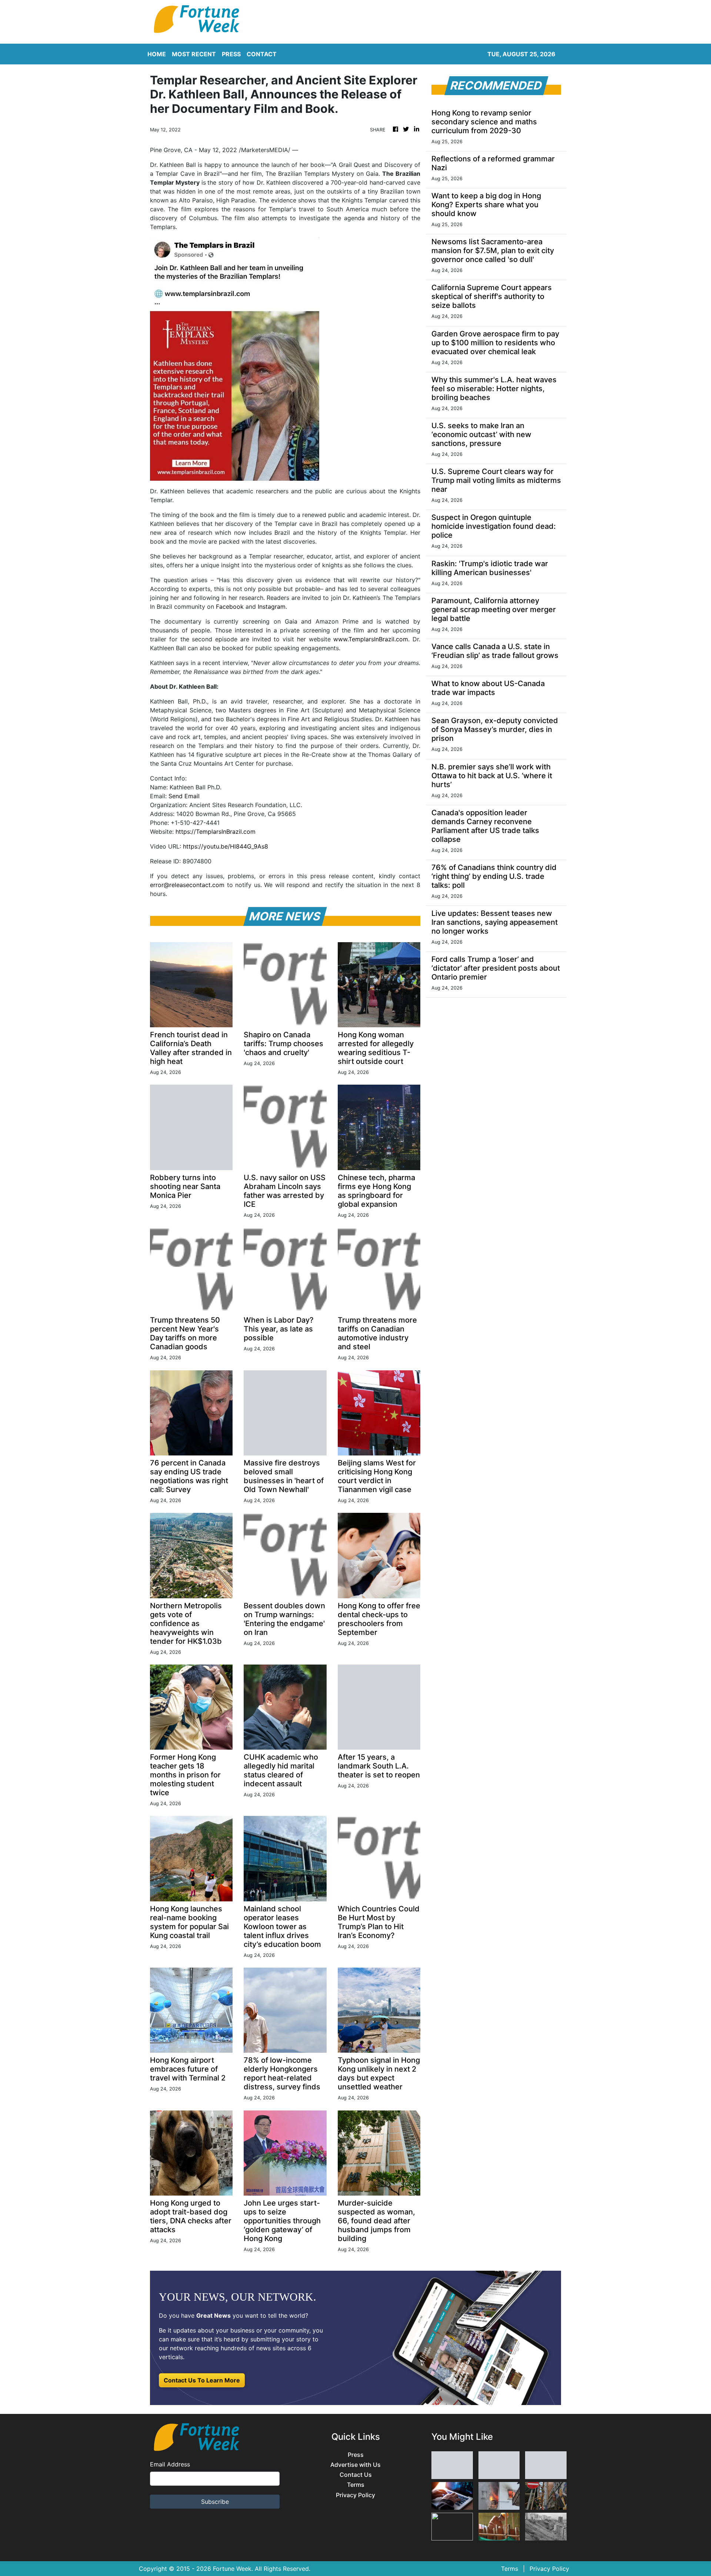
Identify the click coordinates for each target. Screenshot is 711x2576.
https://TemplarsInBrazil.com (216, 832)
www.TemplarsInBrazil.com (371, 639)
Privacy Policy (355, 2495)
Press (356, 2455)
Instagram (272, 607)
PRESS (231, 54)
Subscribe (215, 2502)
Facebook (230, 607)
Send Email (184, 796)
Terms (356, 2485)
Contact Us (356, 2475)
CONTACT (262, 54)
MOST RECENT (194, 54)
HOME (157, 54)
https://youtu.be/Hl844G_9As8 (226, 846)
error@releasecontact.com (187, 885)
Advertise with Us (355, 2465)
